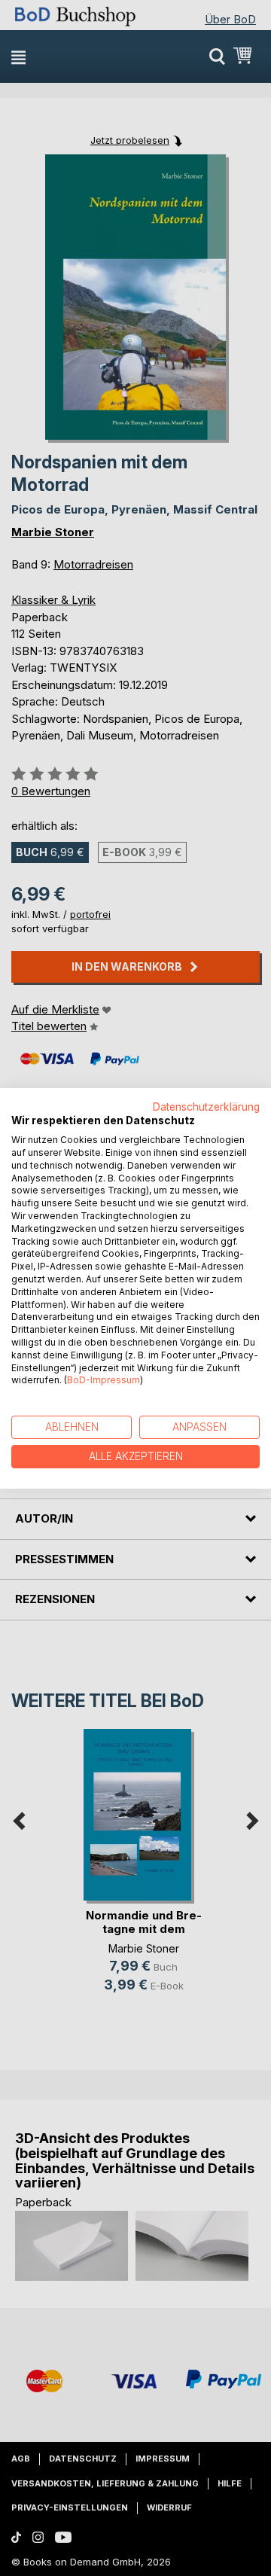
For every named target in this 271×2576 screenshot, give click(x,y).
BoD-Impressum (104, 1380)
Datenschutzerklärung (206, 1106)
